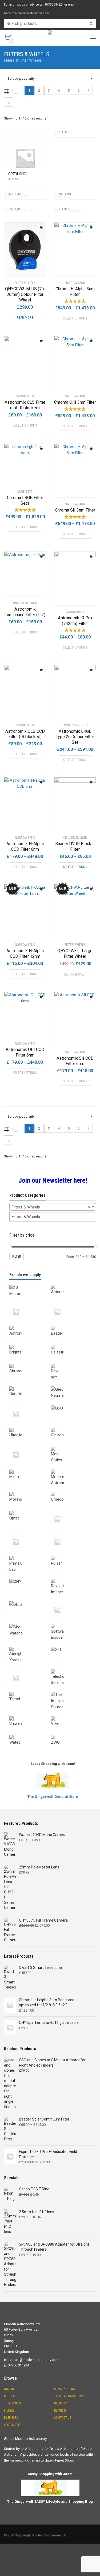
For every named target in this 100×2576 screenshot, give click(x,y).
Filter (17, 1257)
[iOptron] (72, 1427)
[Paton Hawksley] (30, 1532)
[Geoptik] (30, 1385)
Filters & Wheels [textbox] (51, 1207)
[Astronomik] (30, 1325)
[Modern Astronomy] (72, 1468)
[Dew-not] (72, 1363)
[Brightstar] (30, 1344)
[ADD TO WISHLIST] (39, 226)
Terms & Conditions (69, 2396)
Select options (75, 318)
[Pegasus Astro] (72, 1532)
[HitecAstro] (30, 1427)
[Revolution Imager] (72, 1578)
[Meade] (30, 1446)
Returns (60, 2411)
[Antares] (72, 1284)
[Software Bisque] (72, 1623)
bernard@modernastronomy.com (26, 13)
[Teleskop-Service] (72, 1668)
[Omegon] (72, 1491)
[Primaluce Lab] (30, 1555)
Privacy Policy (65, 2389)
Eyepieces (11, 2418)
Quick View (19, 269)
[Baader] (72, 1325)
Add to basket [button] (75, 974)
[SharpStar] (72, 1600)
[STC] (72, 1646)
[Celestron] (72, 1344)
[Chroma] (30, 1363)
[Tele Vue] (30, 1668)
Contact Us (63, 2418)
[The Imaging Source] (72, 1691)
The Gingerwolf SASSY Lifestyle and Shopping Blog (50, 2502)
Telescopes (12, 2403)
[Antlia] (30, 1302)
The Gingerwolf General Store (53, 1797)
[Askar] (72, 1302)
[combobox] (53, 1207)
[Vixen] (72, 1715)
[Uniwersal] (30, 1715)
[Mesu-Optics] (72, 1446)
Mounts (10, 2396)
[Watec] (30, 1734)
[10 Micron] (30, 1284)
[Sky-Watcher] (30, 1623)
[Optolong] (72, 1510)
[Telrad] (30, 1691)
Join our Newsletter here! (53, 1180)
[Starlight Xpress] (30, 1646)
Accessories (13, 2425)
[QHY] (30, 1578)
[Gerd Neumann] (72, 1385)
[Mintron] (30, 1468)
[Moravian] (30, 1491)
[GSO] (72, 1404)
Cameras (10, 2389)
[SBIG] (30, 1600)
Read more (25, 318)
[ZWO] (72, 1734)
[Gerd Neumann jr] (30, 1404)
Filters (9, 2411)
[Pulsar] (72, 1555)
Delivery (61, 2403)
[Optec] (30, 1510)
